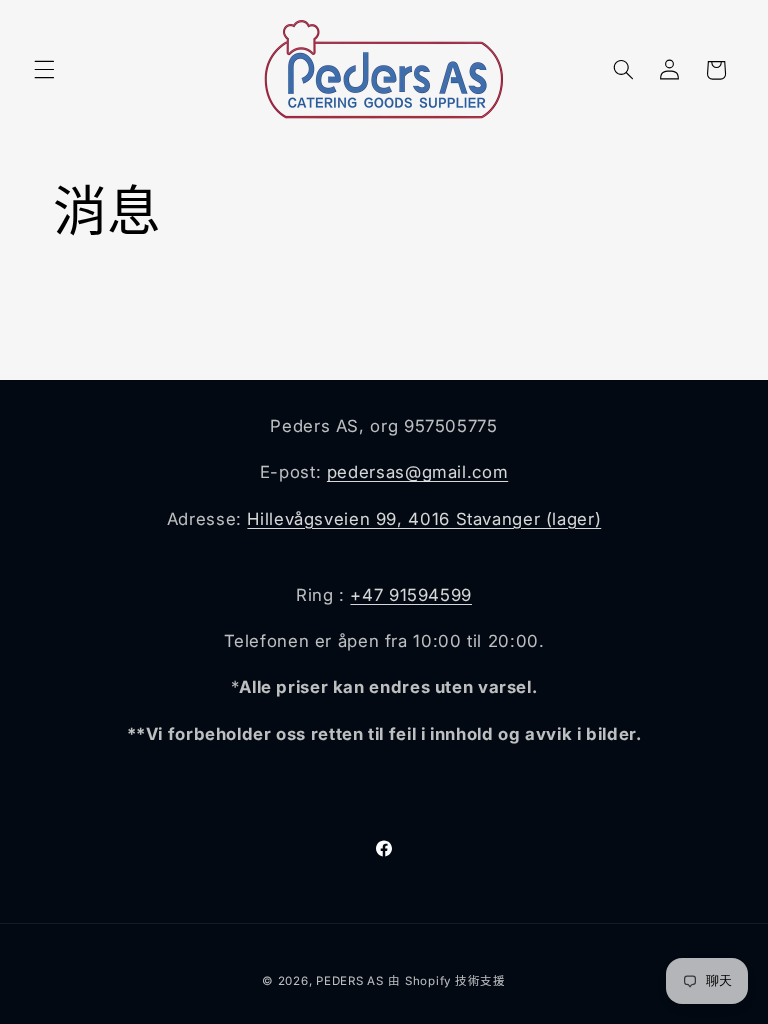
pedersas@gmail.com (417, 472)
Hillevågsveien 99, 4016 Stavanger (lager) (424, 519)
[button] (44, 70)
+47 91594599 (411, 595)
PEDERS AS (350, 981)
